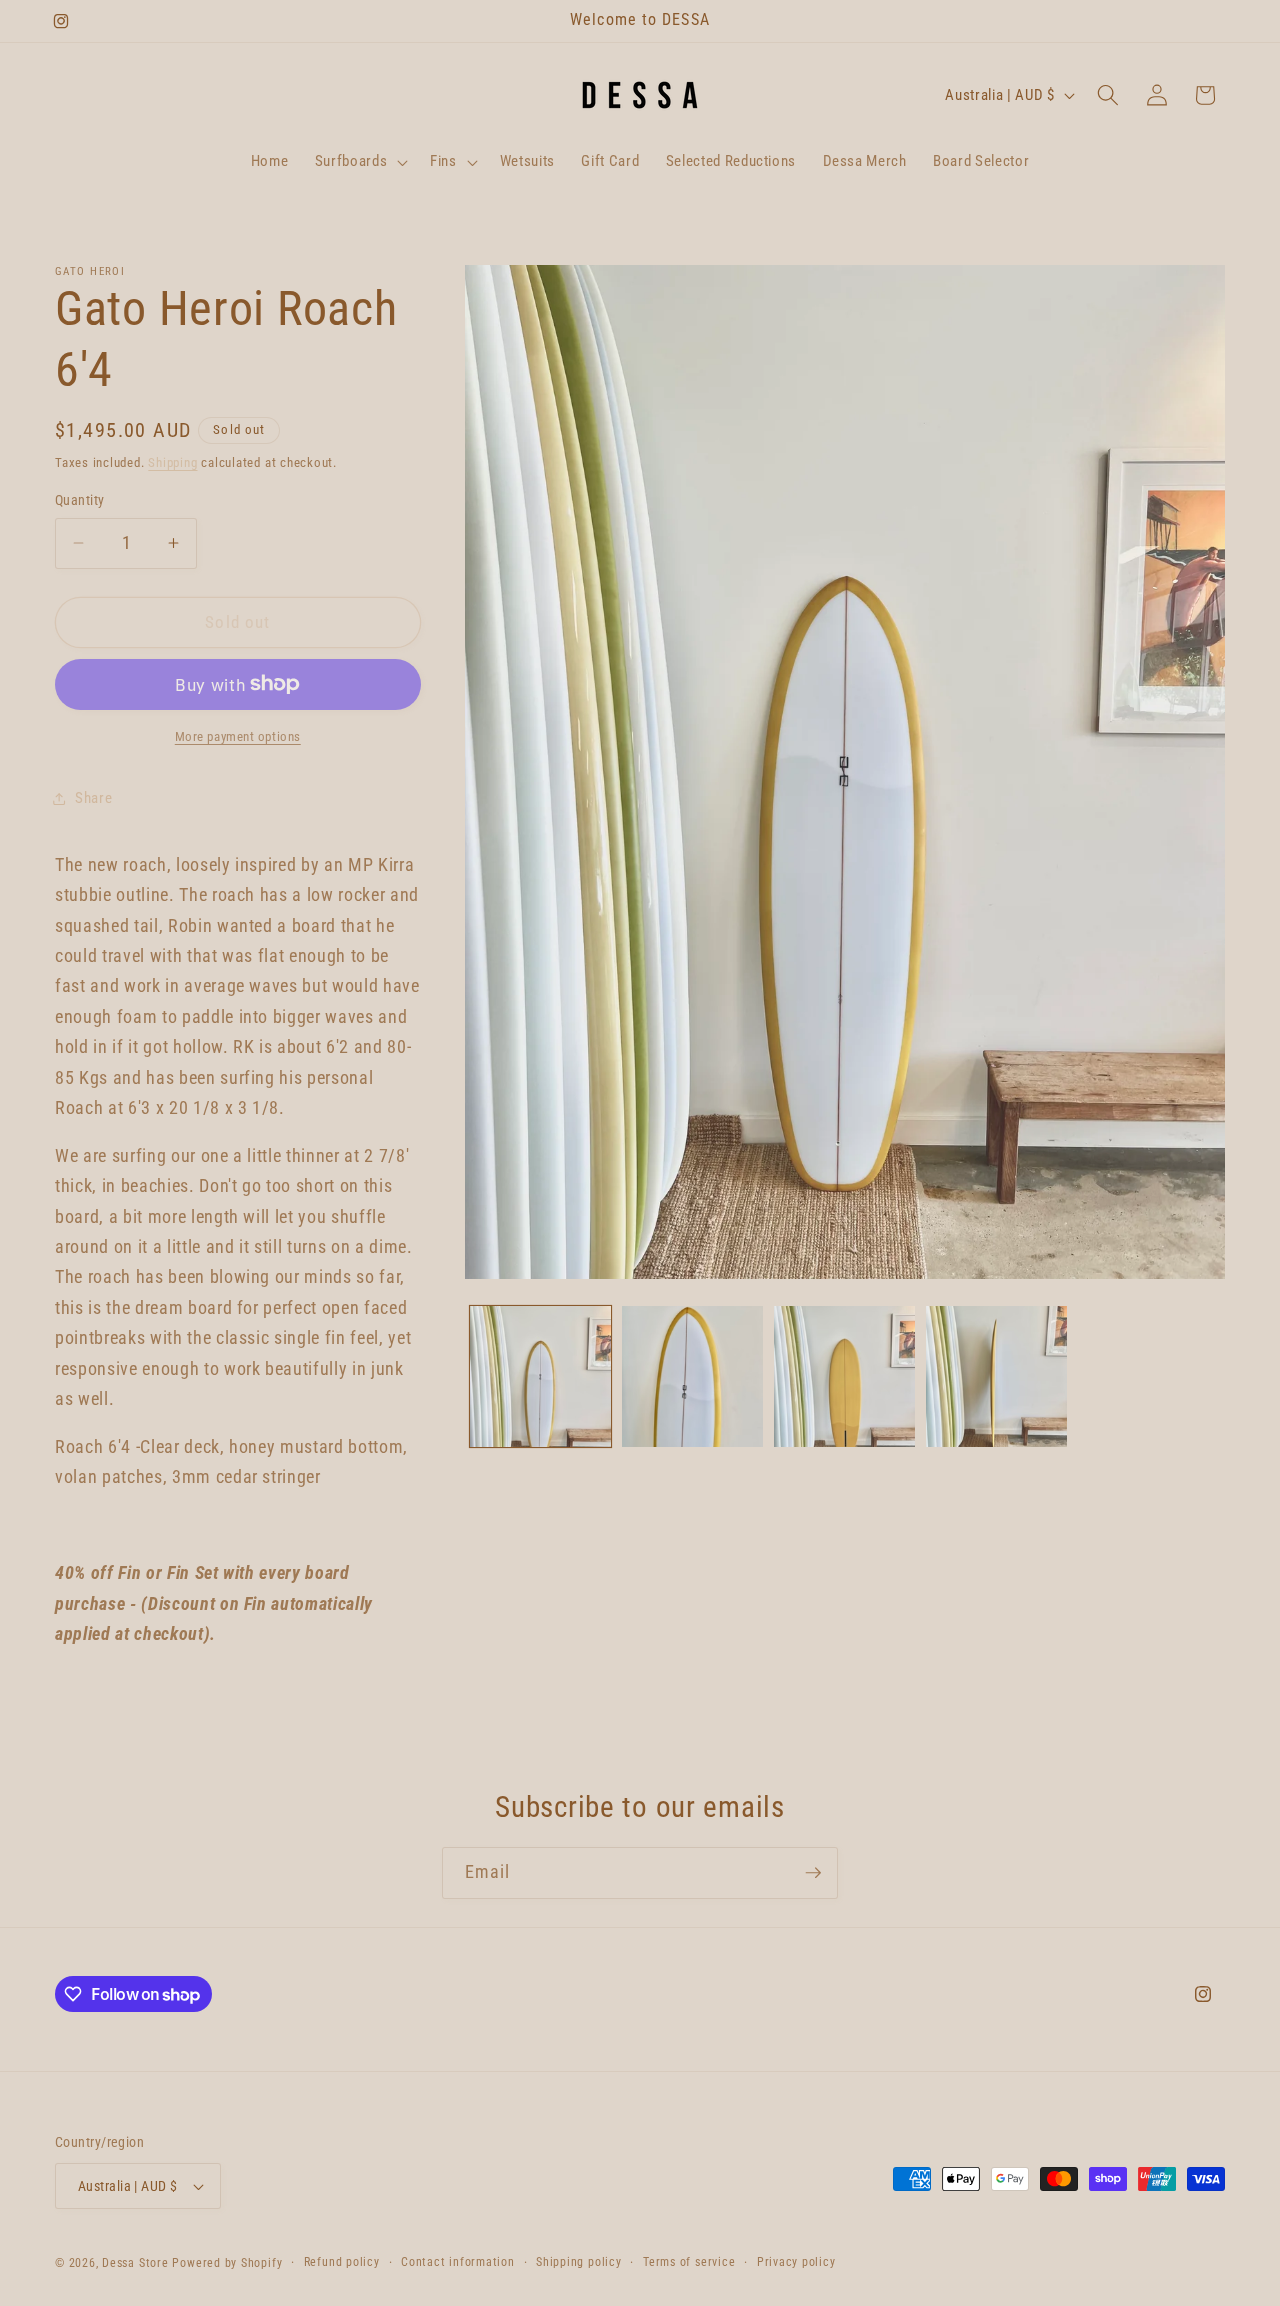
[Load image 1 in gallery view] (540, 1376)
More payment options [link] (238, 736)
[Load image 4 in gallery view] (996, 1376)
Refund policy (342, 2262)
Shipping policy (579, 2262)
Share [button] (93, 798)
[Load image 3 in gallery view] (844, 1376)
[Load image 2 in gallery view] (692, 1376)
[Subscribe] (813, 1873)
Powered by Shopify (227, 2263)
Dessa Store (135, 2263)
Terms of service (689, 2262)
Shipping (172, 462)
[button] (358, 162)
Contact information (458, 2262)
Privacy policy (796, 2262)
